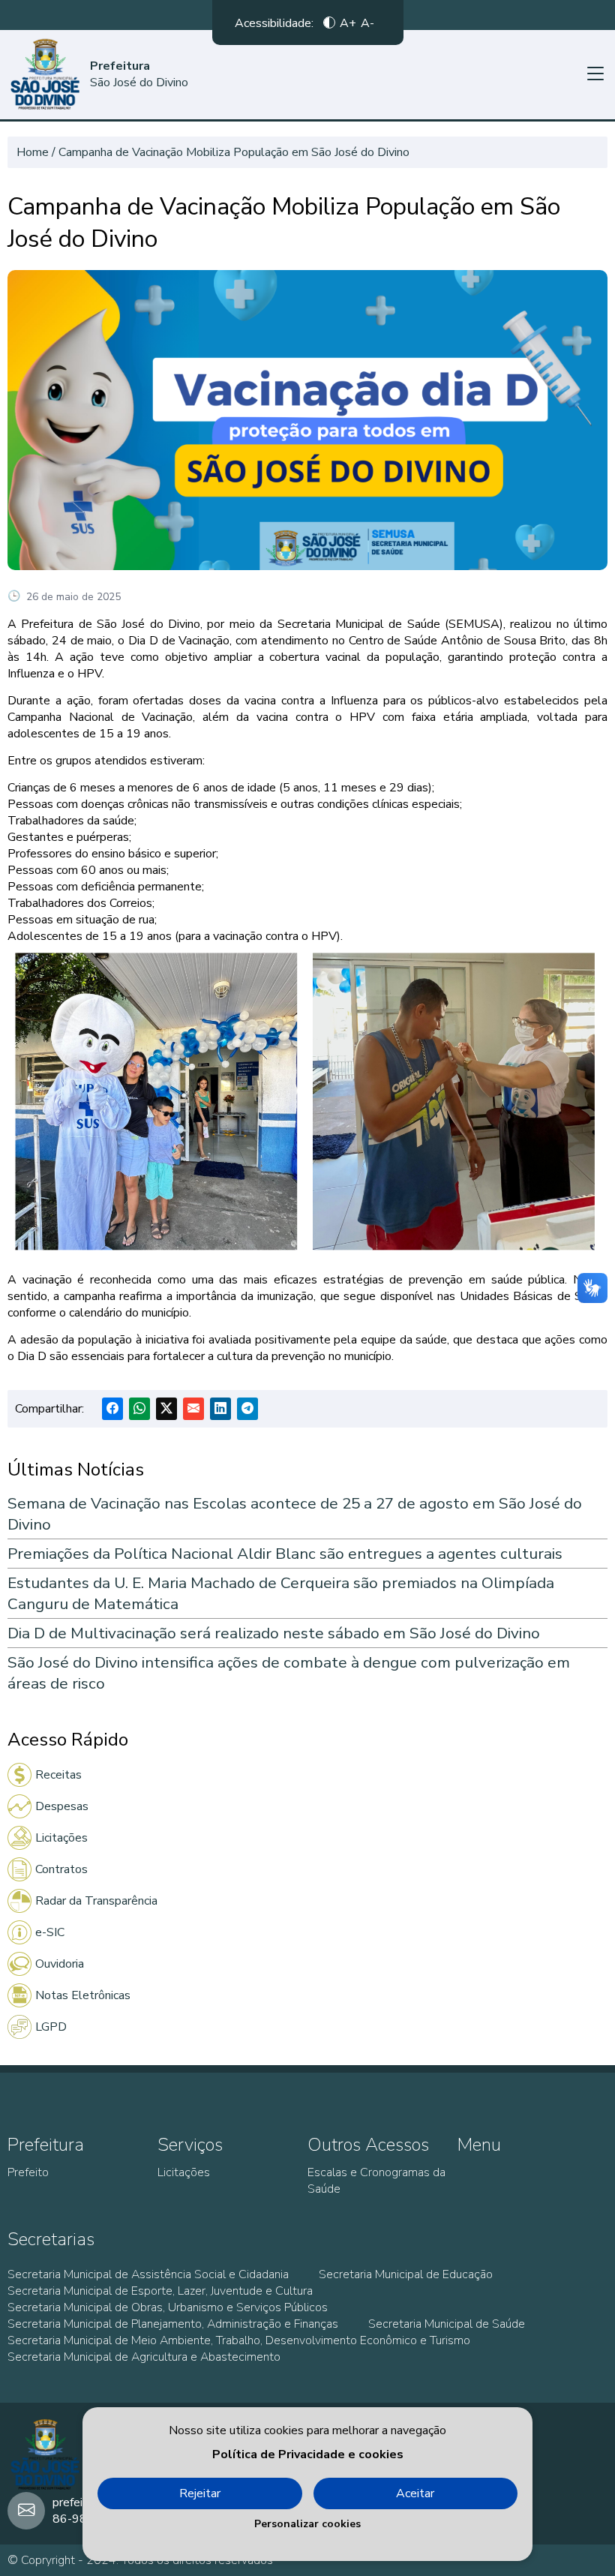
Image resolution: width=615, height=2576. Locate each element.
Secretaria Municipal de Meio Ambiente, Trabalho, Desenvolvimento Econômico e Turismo (239, 2340)
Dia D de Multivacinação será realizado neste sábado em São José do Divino (274, 1633)
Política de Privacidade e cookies (308, 2454)
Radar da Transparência (96, 1901)
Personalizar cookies (307, 2524)
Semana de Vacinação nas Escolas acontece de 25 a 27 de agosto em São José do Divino (295, 1514)
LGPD (51, 2027)
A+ (348, 23)
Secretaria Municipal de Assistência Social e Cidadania (148, 2274)
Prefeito (28, 2172)
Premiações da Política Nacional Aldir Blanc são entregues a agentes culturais (285, 1554)
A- (367, 23)
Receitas (58, 1775)
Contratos (61, 1869)
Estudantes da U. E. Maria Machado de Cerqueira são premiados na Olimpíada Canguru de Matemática (281, 1593)
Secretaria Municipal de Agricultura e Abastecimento (144, 2357)
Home (33, 152)
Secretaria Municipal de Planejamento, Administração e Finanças (173, 2324)
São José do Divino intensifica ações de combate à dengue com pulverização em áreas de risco (289, 1673)
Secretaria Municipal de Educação (406, 2274)
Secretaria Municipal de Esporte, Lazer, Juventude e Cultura (160, 2291)
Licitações (61, 1838)
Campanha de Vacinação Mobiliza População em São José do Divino (234, 152)
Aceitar (415, 2493)
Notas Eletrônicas (83, 1995)
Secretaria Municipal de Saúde (447, 2324)
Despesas (62, 1806)
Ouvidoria (60, 1964)
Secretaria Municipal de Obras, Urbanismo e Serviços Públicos (168, 2307)
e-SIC (50, 1932)
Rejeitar (200, 2493)
